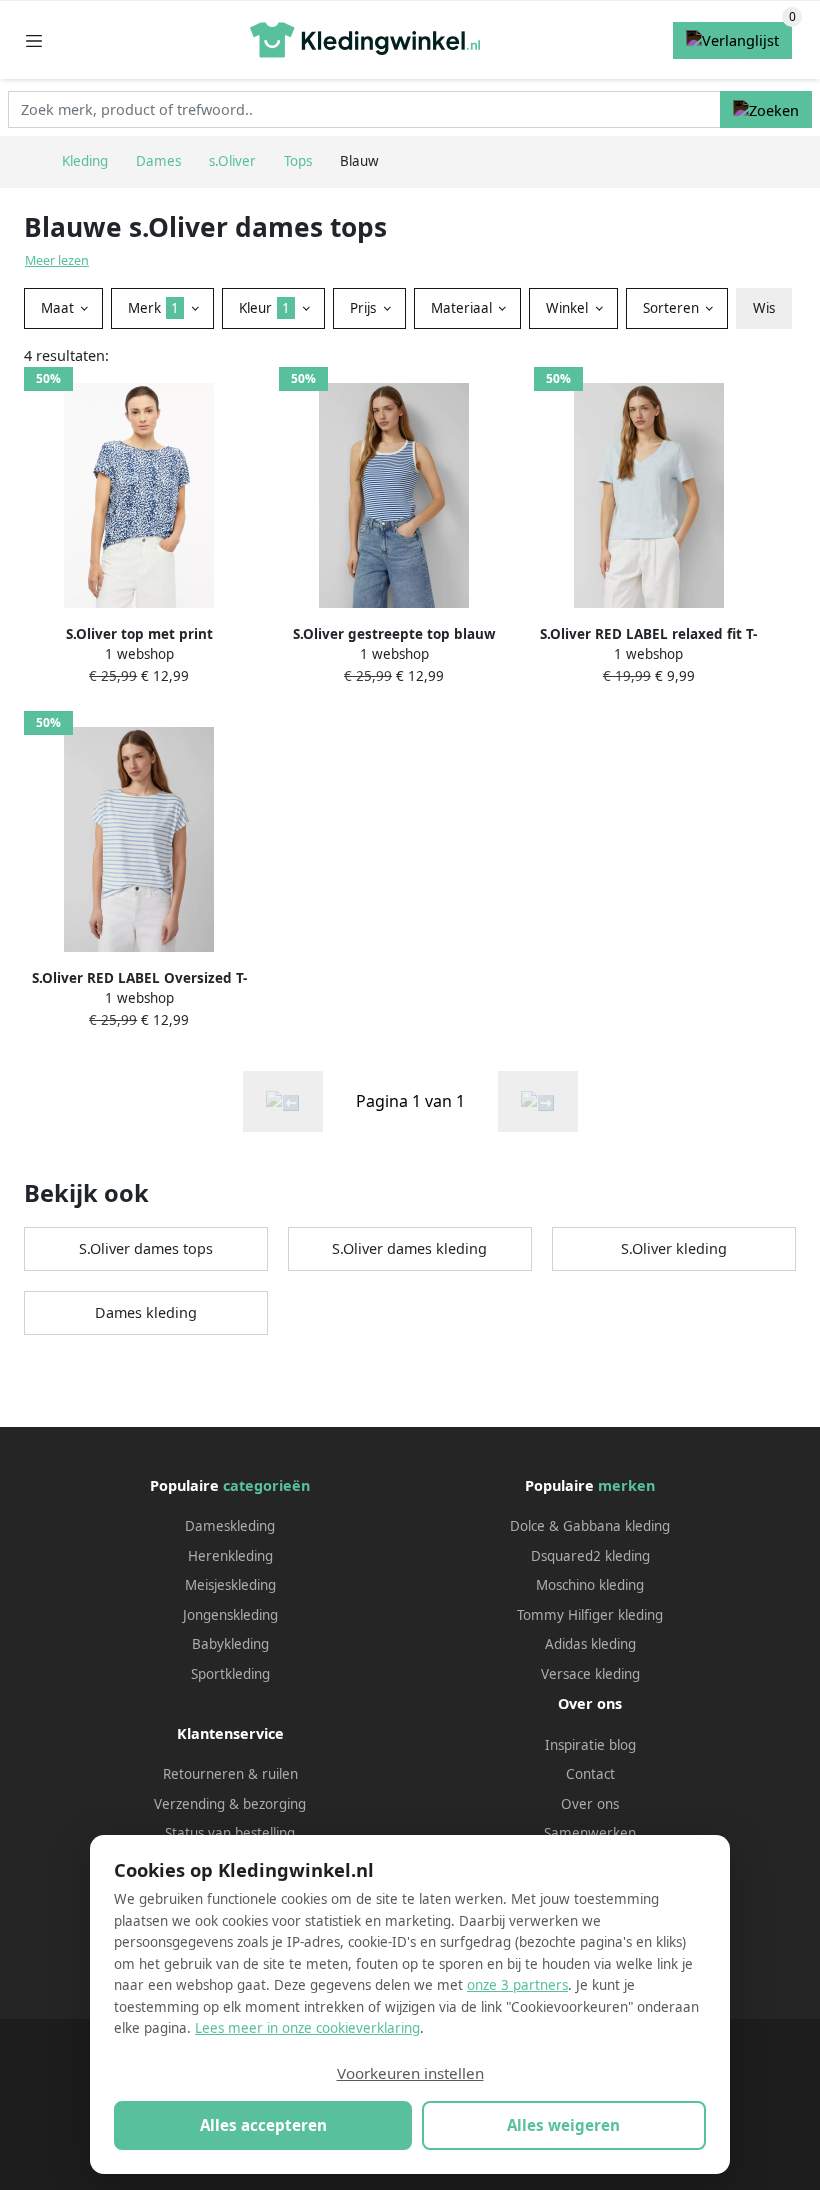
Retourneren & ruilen (230, 1774)
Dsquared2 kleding (590, 1556)
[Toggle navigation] (34, 40)
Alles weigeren (563, 2125)
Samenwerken (590, 1833)
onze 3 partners (517, 1985)
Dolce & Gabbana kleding (590, 1526)
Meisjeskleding (230, 1585)
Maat (59, 308)
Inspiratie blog (590, 1745)
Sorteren (673, 308)
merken (626, 1485)
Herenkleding (230, 1556)
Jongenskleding (230, 1615)
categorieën (266, 1485)
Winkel (569, 308)
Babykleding (230, 1644)
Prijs (365, 308)
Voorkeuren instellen (410, 2073)
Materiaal (463, 308)
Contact (590, 1774)
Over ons (590, 1804)
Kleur (264, 308)
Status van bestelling (230, 1833)
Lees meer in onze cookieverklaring (307, 2028)
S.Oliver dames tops (146, 1248)
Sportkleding (230, 1674)
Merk (153, 308)
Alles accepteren (263, 2125)
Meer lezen (57, 260)
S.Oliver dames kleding (409, 1248)
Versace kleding (590, 1674)
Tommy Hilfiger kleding (590, 1615)
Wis (764, 308)
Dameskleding (230, 1526)
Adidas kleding (590, 1644)
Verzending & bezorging (230, 1804)
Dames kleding (146, 1312)
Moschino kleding (590, 1585)
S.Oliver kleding (674, 1248)
